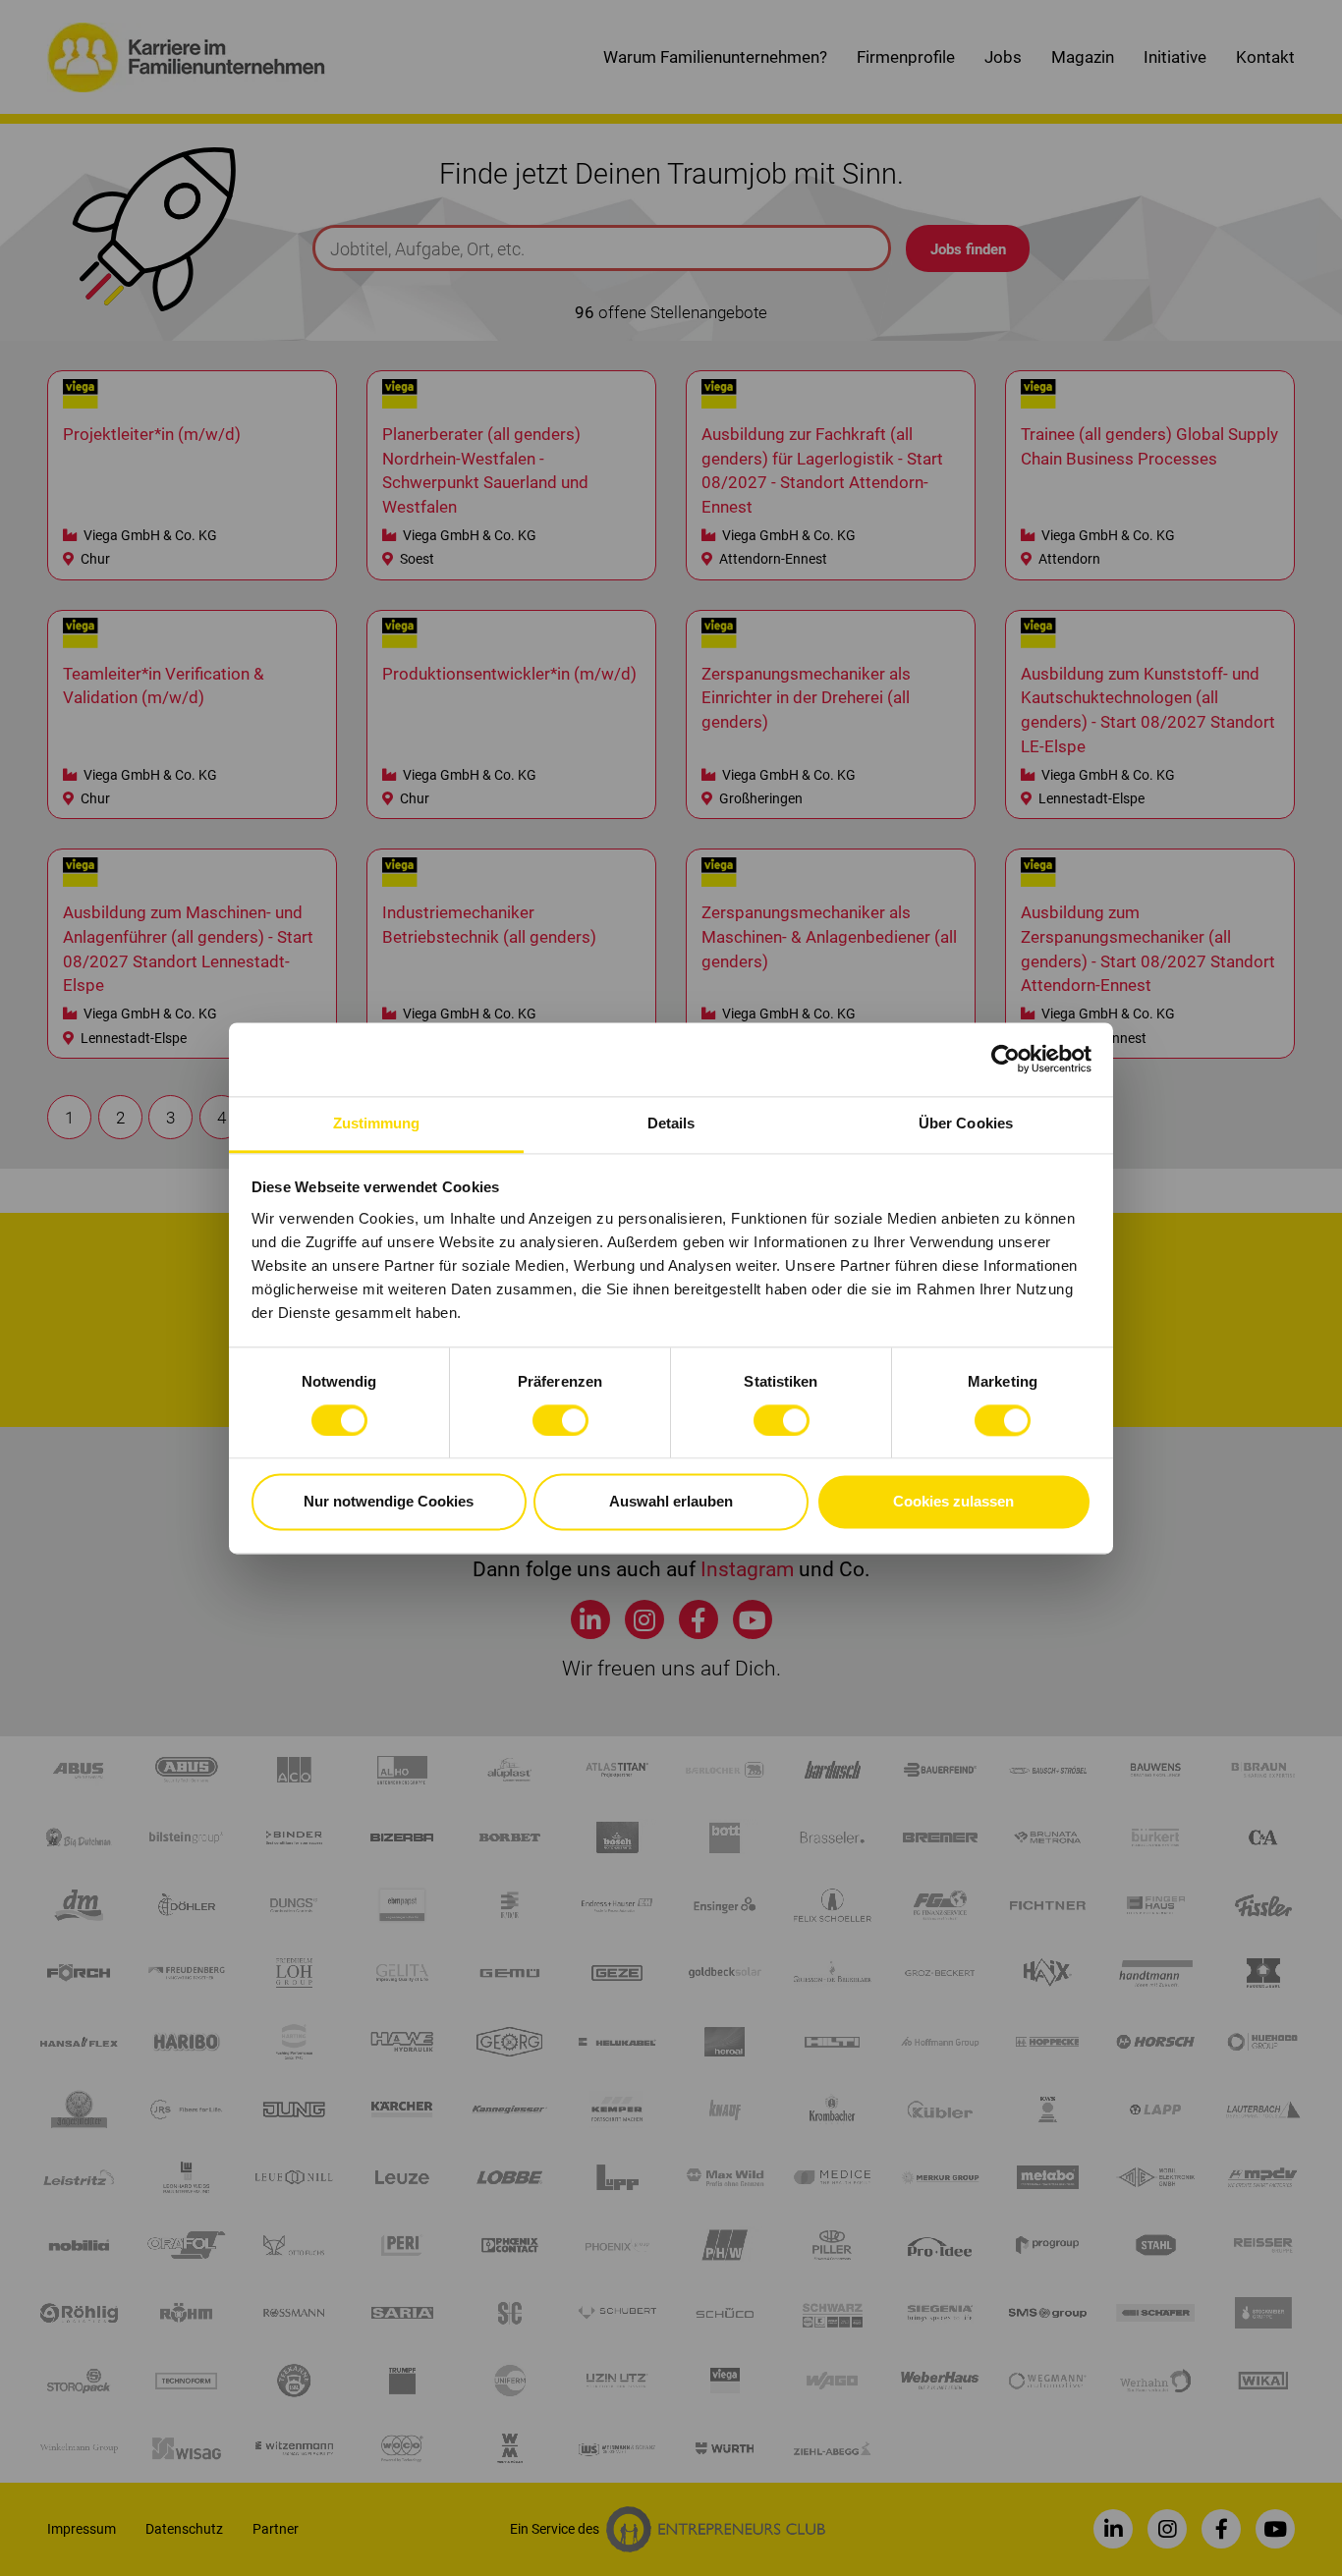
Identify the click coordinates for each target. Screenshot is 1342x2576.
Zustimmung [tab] (377, 1123)
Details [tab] (671, 1123)
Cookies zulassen (953, 1502)
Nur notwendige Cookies (389, 1502)
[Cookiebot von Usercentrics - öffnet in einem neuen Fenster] (1006, 1059)
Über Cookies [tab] (966, 1123)
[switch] (560, 1420)
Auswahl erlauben (671, 1502)
